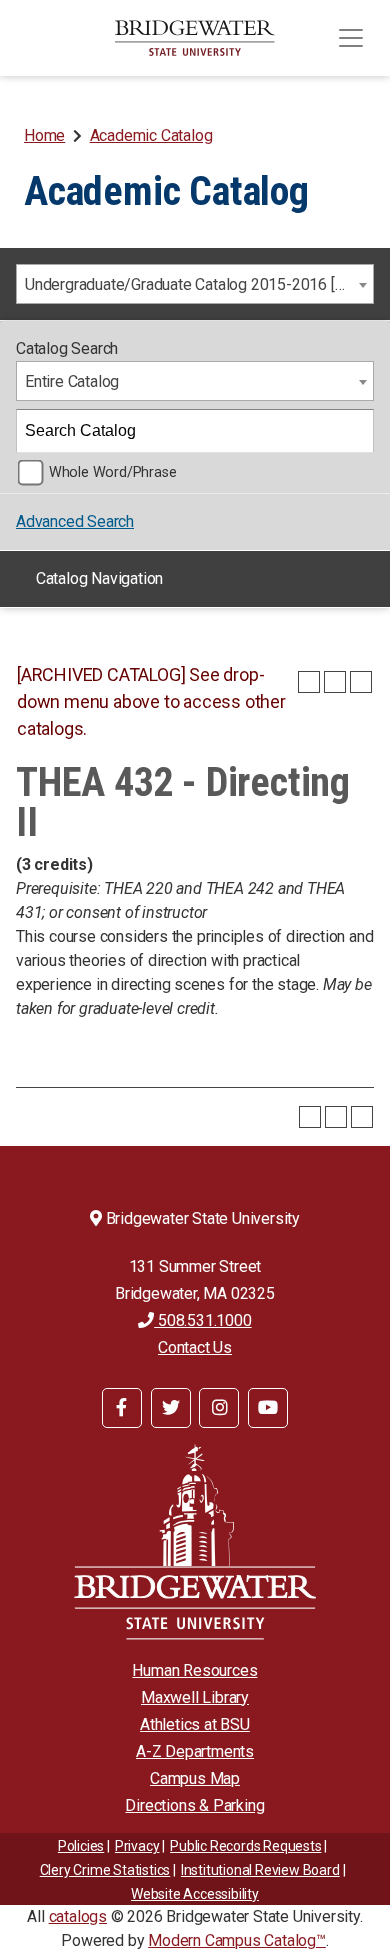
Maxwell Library (195, 1697)
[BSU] (195, 38)
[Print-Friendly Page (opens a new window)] (335, 682)
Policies (81, 1846)
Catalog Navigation (99, 578)
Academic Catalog (151, 135)
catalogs (78, 1916)
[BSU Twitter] (171, 1408)
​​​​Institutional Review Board (260, 1870)
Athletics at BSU (195, 1724)
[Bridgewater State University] (195, 1541)
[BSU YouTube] (268, 1408)
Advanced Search (75, 521)
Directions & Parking (194, 1805)
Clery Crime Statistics (105, 1870)
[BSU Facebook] (122, 1408)
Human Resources (194, 1670)
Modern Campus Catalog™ (237, 1940)
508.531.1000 (202, 1320)
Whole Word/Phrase (113, 472)
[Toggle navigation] (351, 38)
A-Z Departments (195, 1751)
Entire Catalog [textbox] (72, 381)
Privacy (137, 1846)
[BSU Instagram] (219, 1408)
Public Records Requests (245, 1846)
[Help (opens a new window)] (361, 682)
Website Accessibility (195, 1894)
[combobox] (195, 284)
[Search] (353, 431)
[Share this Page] (309, 682)
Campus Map (195, 1778)
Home (44, 135)
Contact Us (195, 1347)
